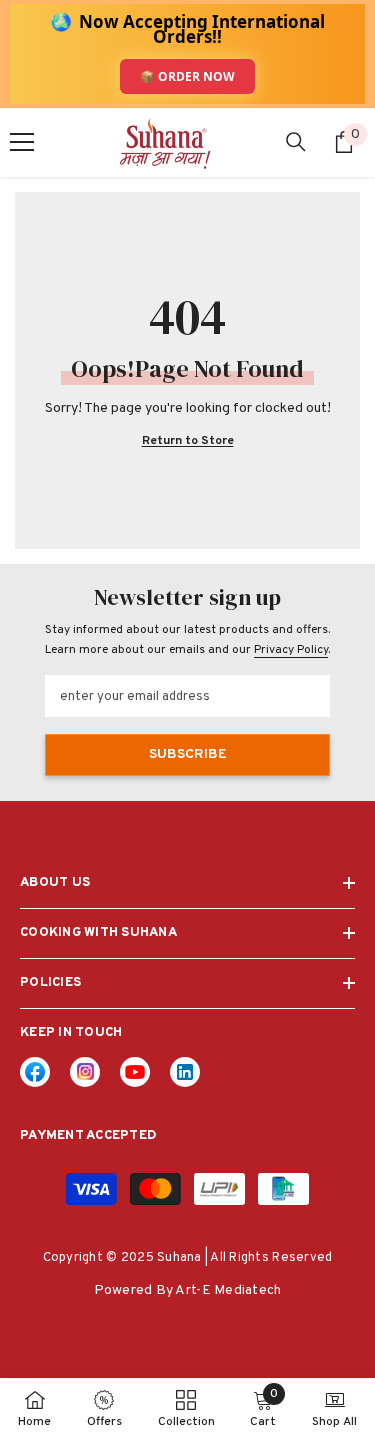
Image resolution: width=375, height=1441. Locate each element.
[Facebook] (35, 1072)
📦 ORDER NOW (187, 76)
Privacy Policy (291, 650)
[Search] (296, 142)
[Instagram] (85, 1072)
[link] (185, 1072)
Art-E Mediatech (228, 1290)
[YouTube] (135, 1072)
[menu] (22, 142)
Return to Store (188, 441)
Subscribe (188, 754)
